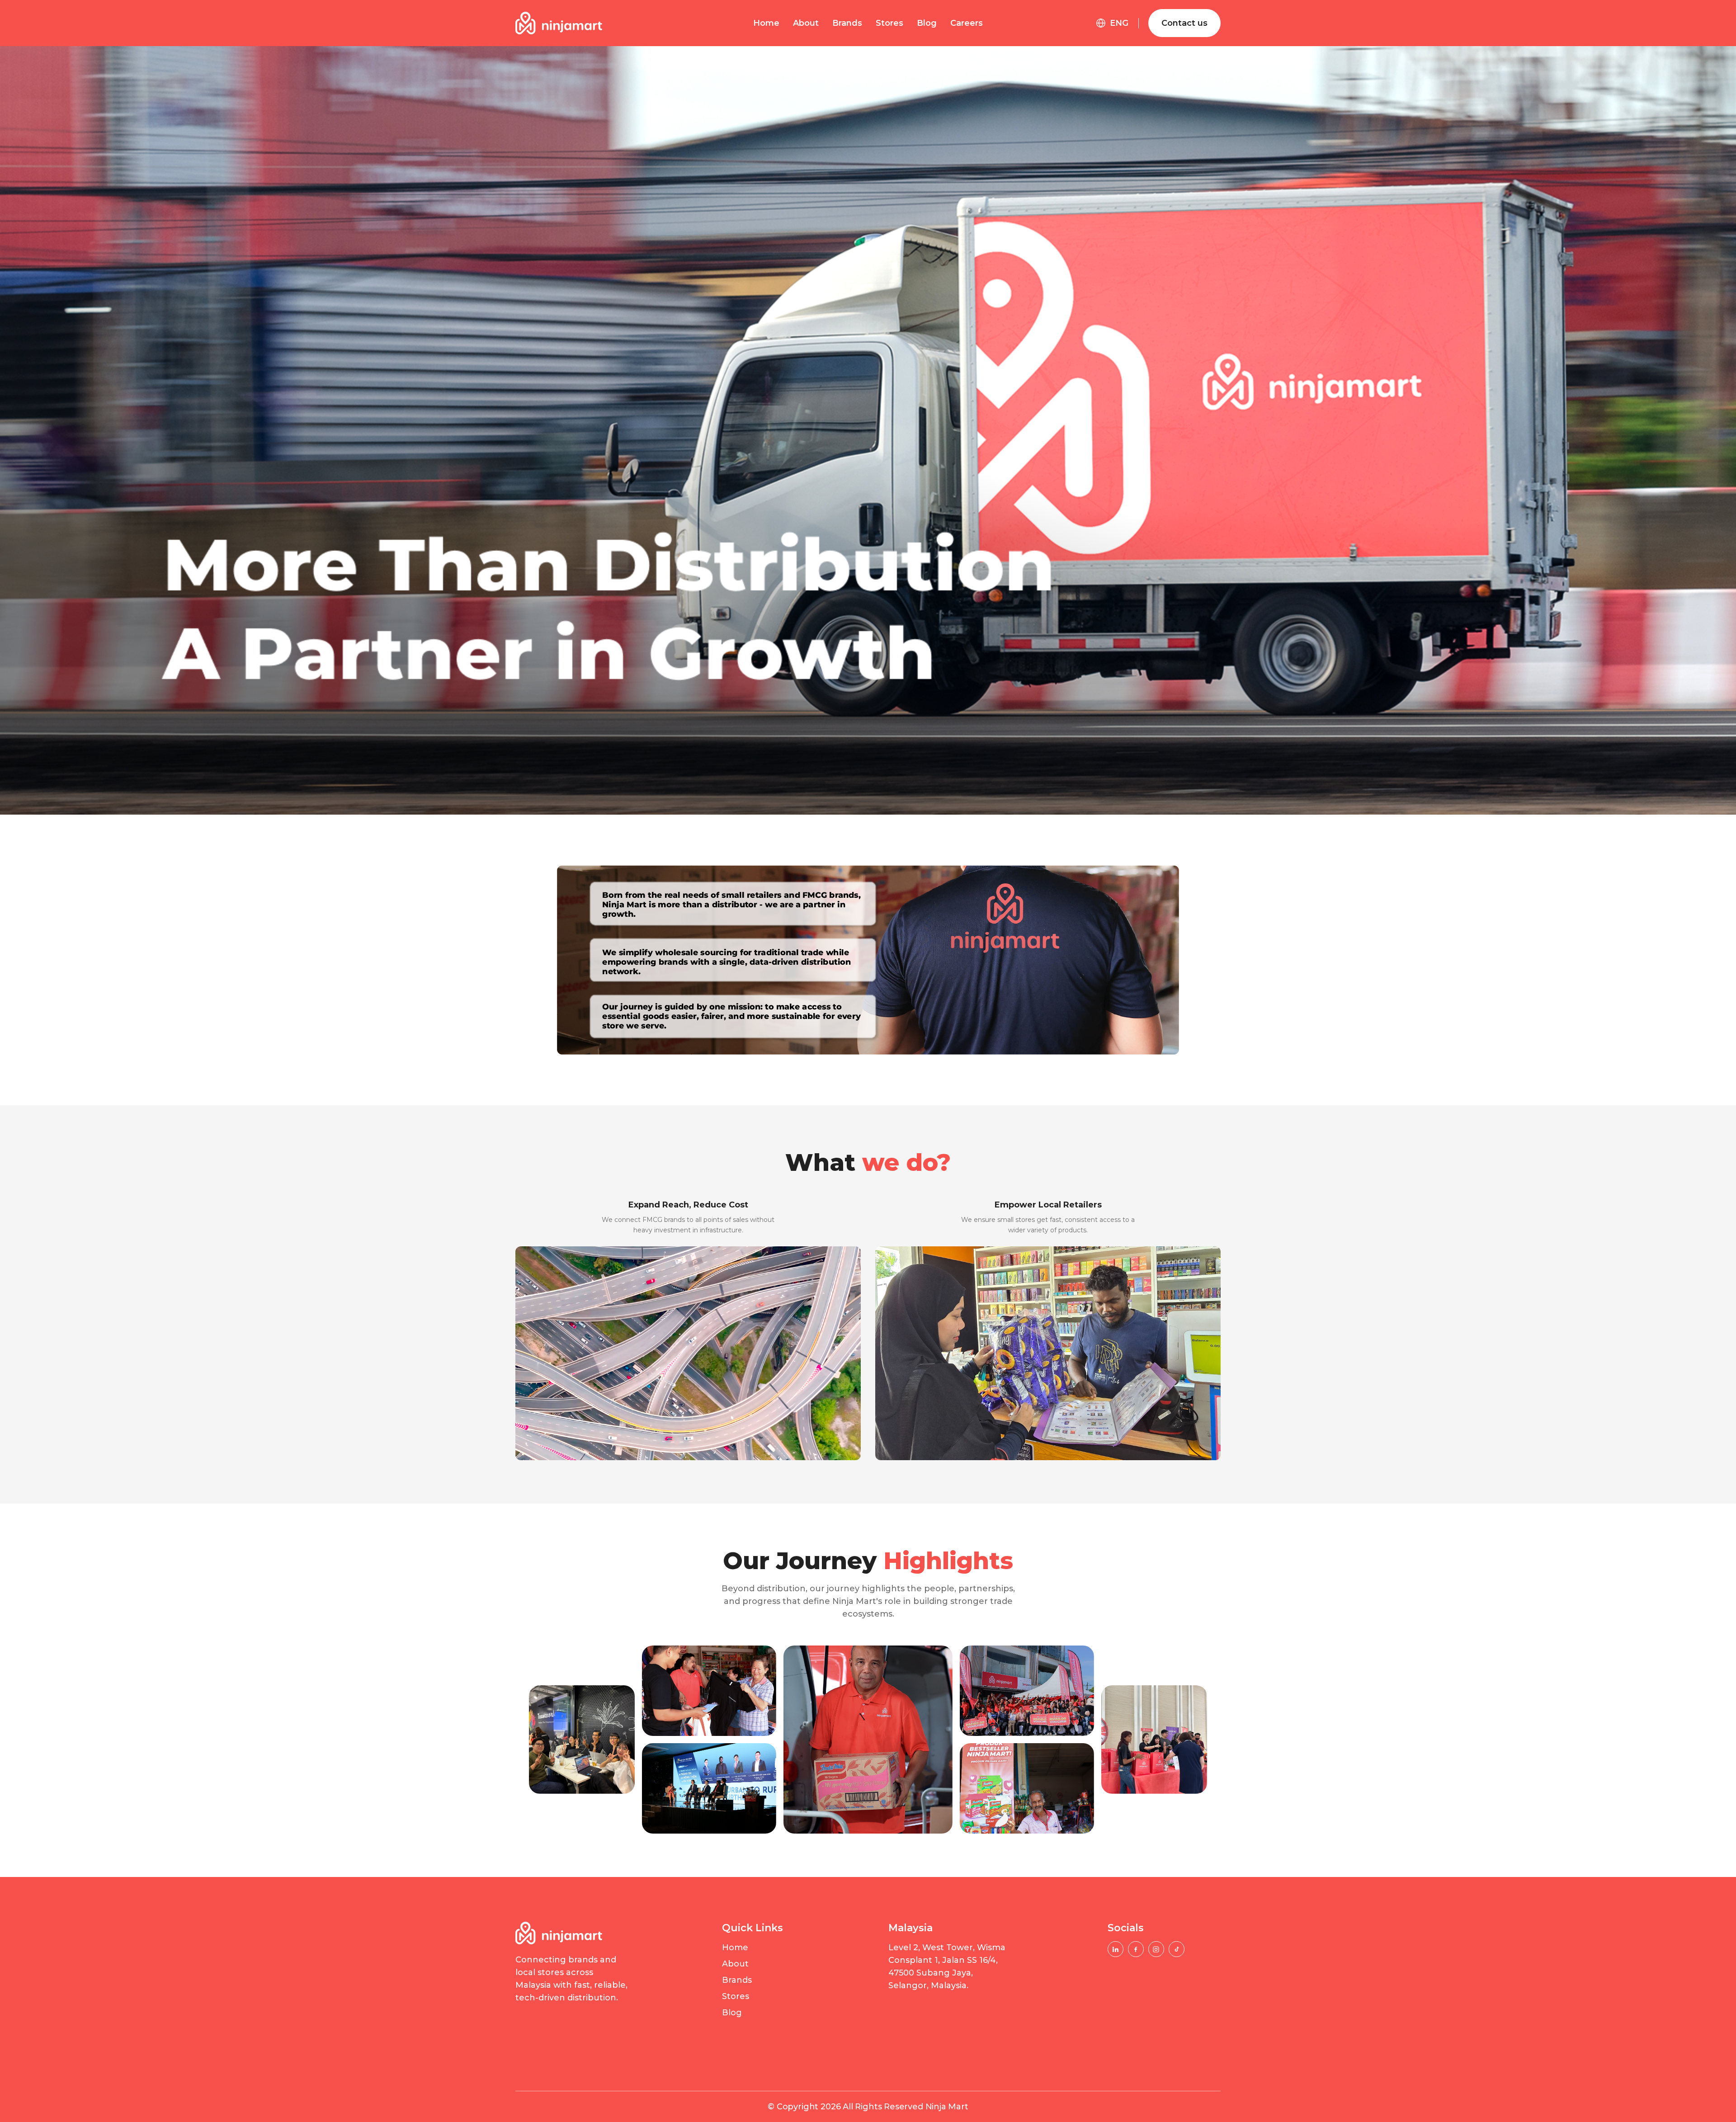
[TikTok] (1177, 1949)
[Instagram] (1156, 1949)
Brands (847, 23)
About (806, 23)
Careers (967, 23)
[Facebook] (1136, 1949)
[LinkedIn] (1116, 1949)
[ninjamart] (559, 23)
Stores (889, 23)
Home (766, 23)
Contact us (1184, 23)
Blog (927, 23)
